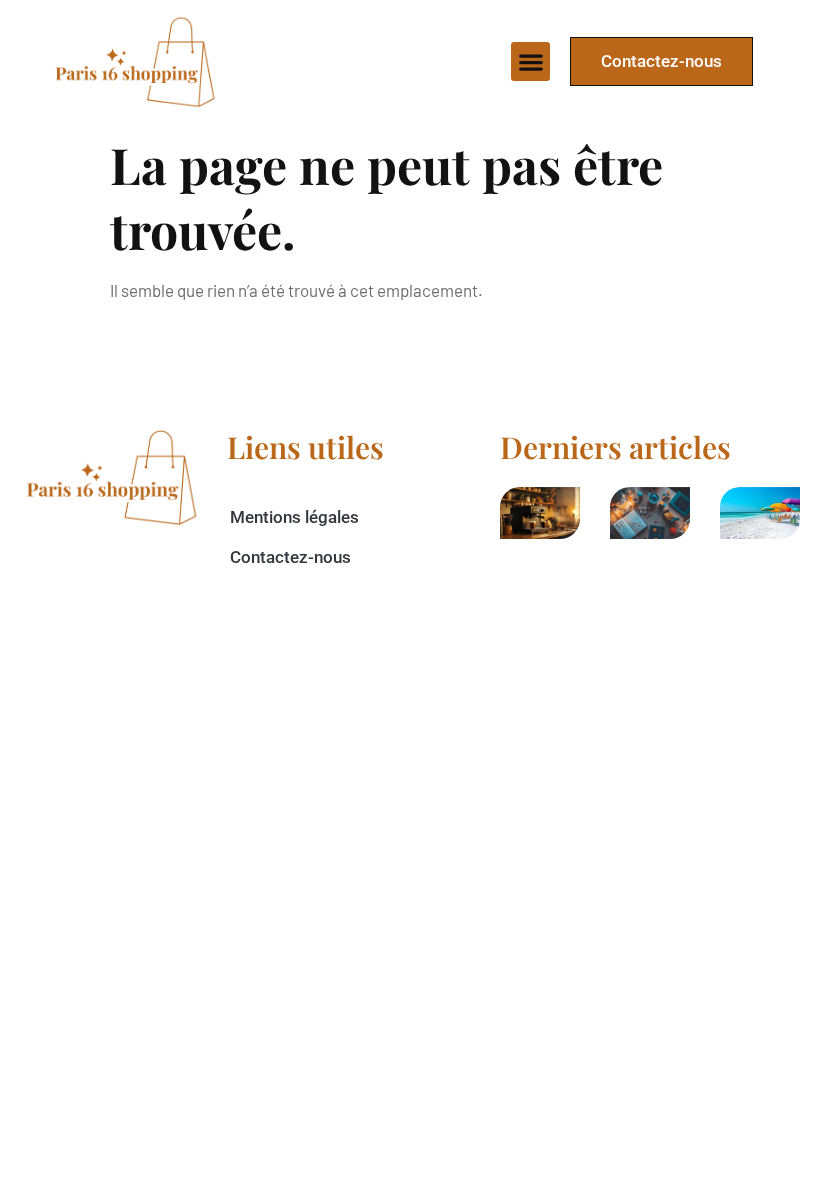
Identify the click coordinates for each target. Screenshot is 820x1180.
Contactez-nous (290, 557)
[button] (530, 61)
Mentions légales (294, 517)
